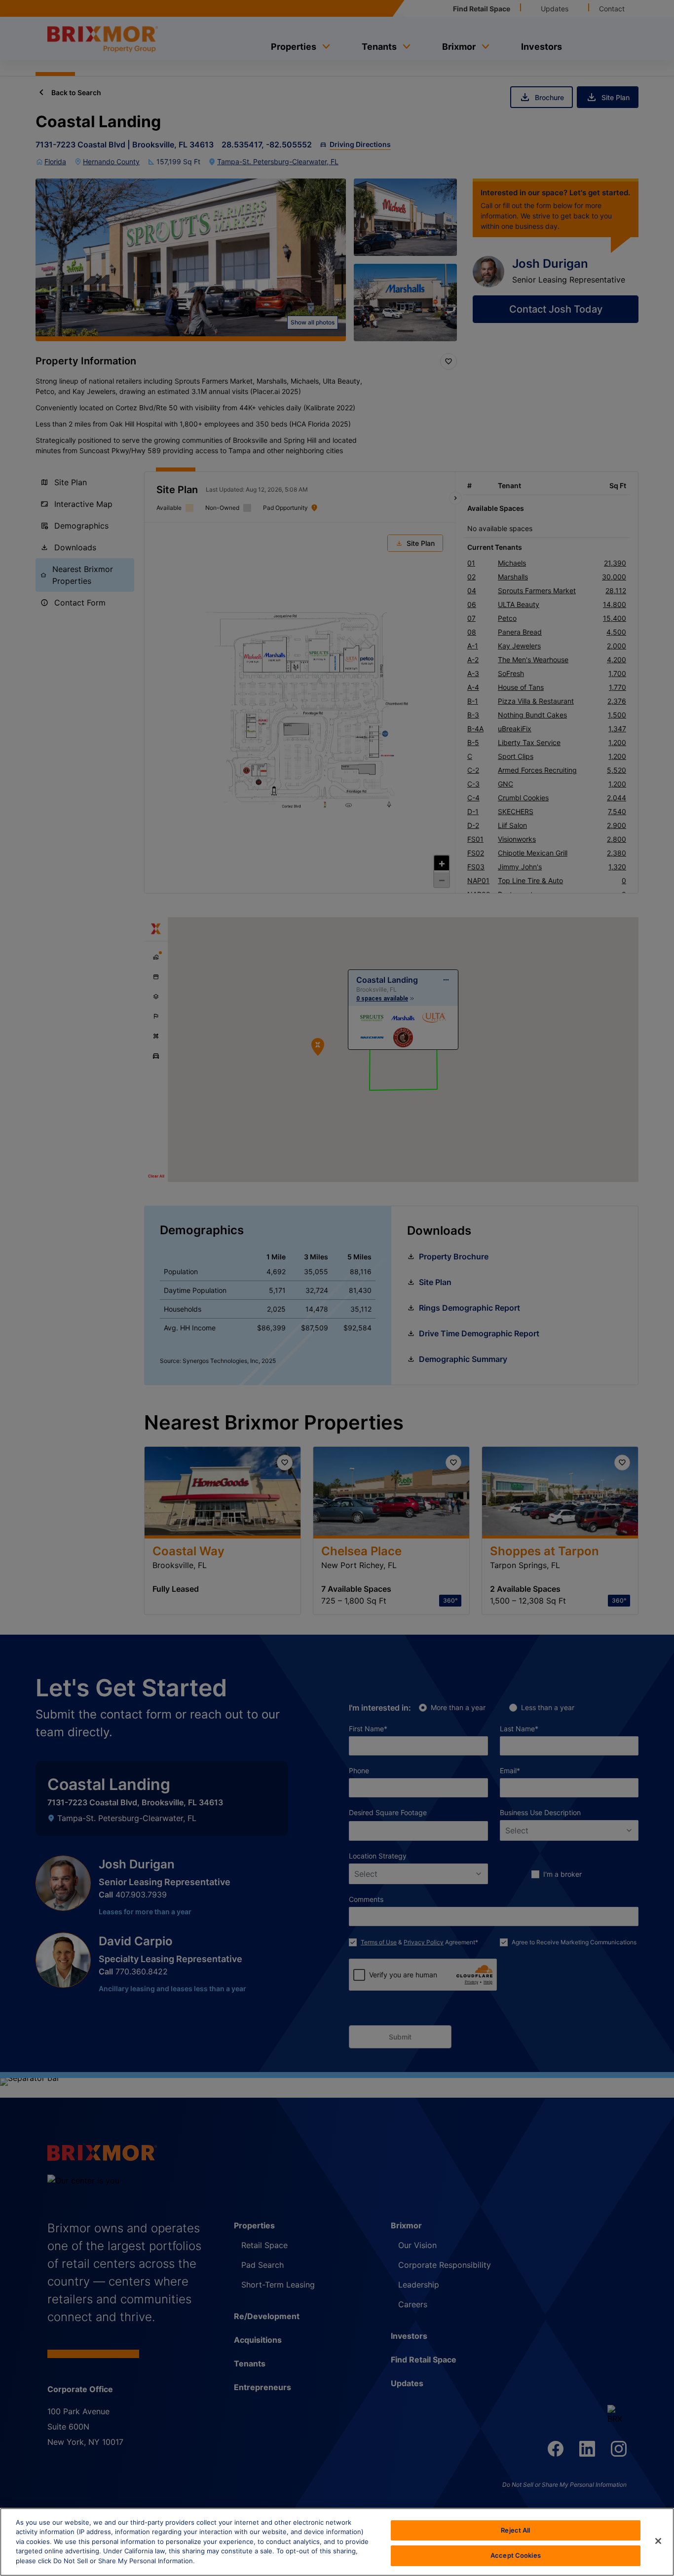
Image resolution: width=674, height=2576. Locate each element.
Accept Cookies (516, 2555)
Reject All (515, 2530)
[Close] (658, 2541)
